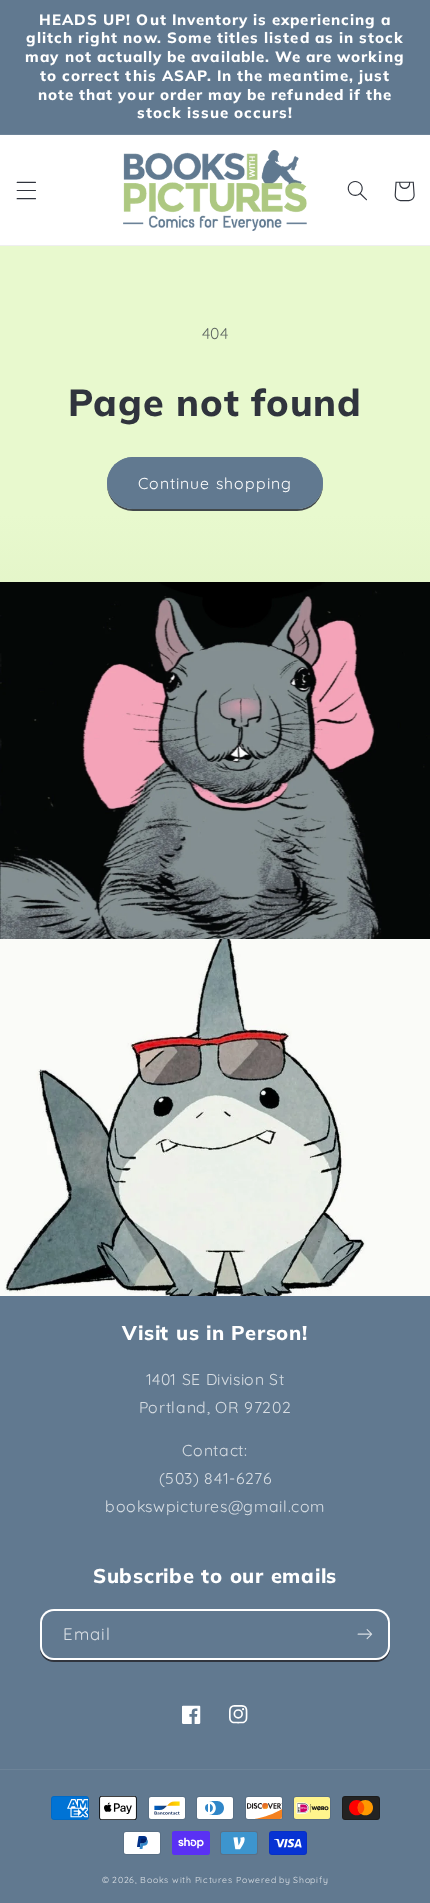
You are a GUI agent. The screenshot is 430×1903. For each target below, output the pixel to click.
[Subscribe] (365, 1634)
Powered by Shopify (282, 1879)
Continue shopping (215, 483)
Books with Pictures (186, 1879)
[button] (26, 191)
